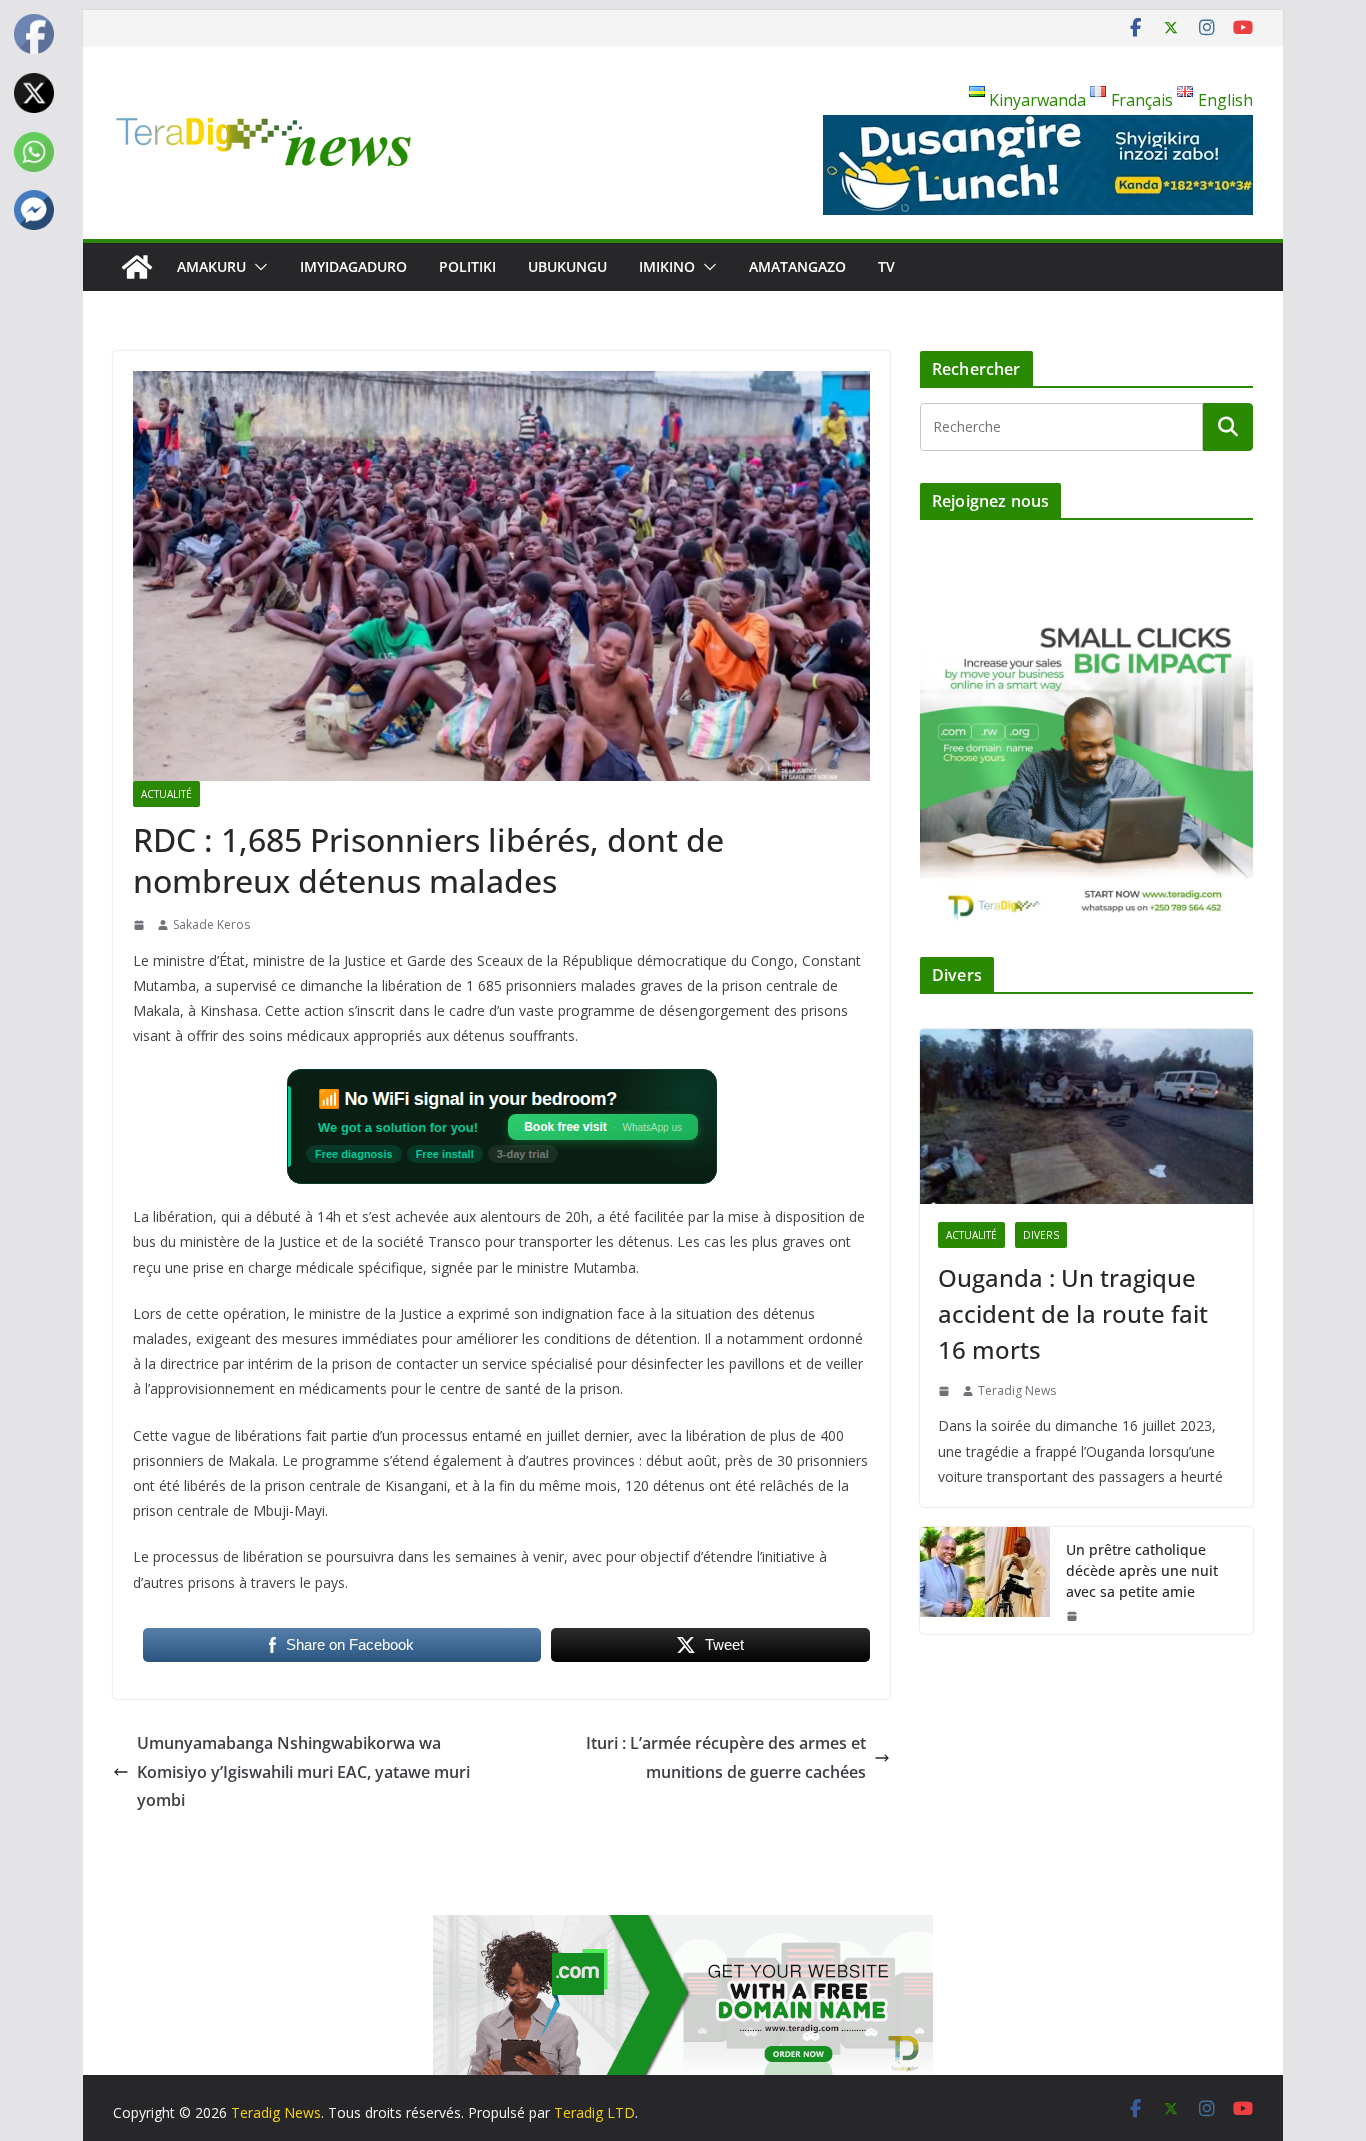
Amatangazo (797, 266)
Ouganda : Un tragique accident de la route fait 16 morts (1073, 1313)
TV (886, 266)
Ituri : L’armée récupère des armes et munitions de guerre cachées (726, 1757)
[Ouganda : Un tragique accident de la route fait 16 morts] (1086, 1116)
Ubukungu (567, 266)
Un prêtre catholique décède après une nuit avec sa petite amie (1142, 1570)
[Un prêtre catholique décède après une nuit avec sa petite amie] (985, 1580)
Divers (1041, 1235)
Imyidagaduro (353, 266)
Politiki (467, 266)
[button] (257, 267)
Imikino (667, 266)
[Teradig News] (137, 267)
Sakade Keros (211, 924)
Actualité (166, 794)
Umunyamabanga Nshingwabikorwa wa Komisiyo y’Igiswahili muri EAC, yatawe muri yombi (303, 1772)
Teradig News (1017, 1390)
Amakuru (211, 266)
